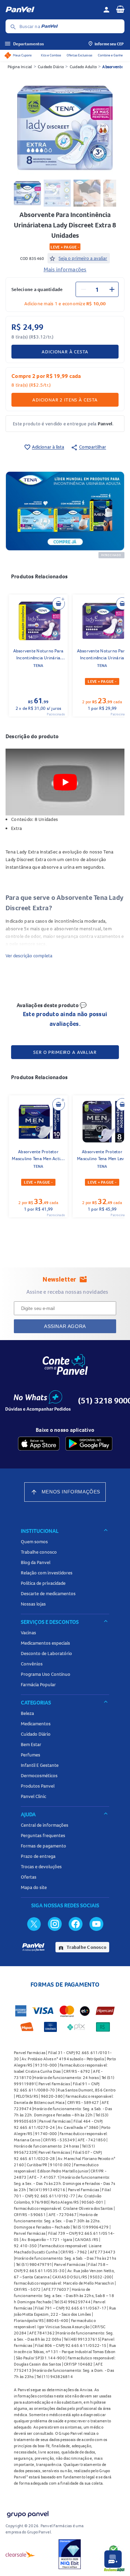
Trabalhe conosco (39, 1552)
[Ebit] (70, 2554)
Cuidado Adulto (83, 67)
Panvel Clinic (33, 1796)
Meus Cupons (22, 55)
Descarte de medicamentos (48, 1593)
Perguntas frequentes (43, 1835)
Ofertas (29, 1877)
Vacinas (28, 1633)
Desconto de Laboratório (46, 1653)
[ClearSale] (20, 2554)
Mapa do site (34, 1887)
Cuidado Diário (51, 67)
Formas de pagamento (44, 1846)
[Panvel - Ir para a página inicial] (52, 10)
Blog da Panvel (36, 1562)
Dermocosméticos (39, 1775)
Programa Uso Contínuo (46, 1674)
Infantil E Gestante (40, 1765)
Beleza (27, 1713)
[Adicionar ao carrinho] (59, 604)
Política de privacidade (43, 1583)
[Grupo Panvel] (27, 2513)
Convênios (32, 1664)
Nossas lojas (33, 1604)
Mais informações (65, 269)
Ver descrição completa (29, 956)
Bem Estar (31, 1744)
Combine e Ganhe (110, 55)
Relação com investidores (47, 1573)
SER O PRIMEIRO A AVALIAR (65, 1052)
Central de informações (45, 1825)
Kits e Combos (51, 55)
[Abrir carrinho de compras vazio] (120, 9)
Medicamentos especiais (45, 1643)
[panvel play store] (89, 1444)
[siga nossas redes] (34, 1924)
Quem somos (34, 1542)
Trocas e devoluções (41, 1867)
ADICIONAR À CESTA (65, 352)
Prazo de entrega (38, 1856)
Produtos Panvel (38, 1786)
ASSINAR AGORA (65, 1326)
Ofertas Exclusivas (79, 55)
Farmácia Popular (38, 1684)
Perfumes (31, 1755)
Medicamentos (36, 1724)
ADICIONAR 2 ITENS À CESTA (65, 400)
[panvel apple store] (39, 1444)
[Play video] (65, 782)
